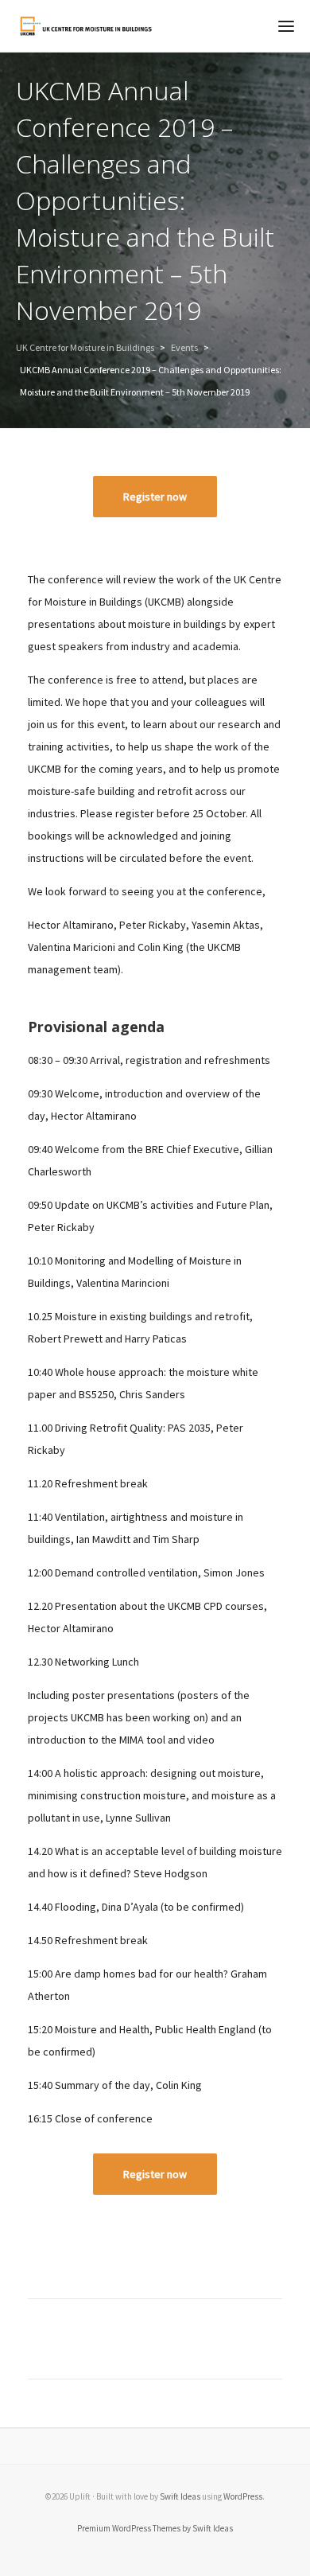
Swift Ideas (180, 2496)
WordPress (243, 2496)
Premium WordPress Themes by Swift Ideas (155, 2528)
